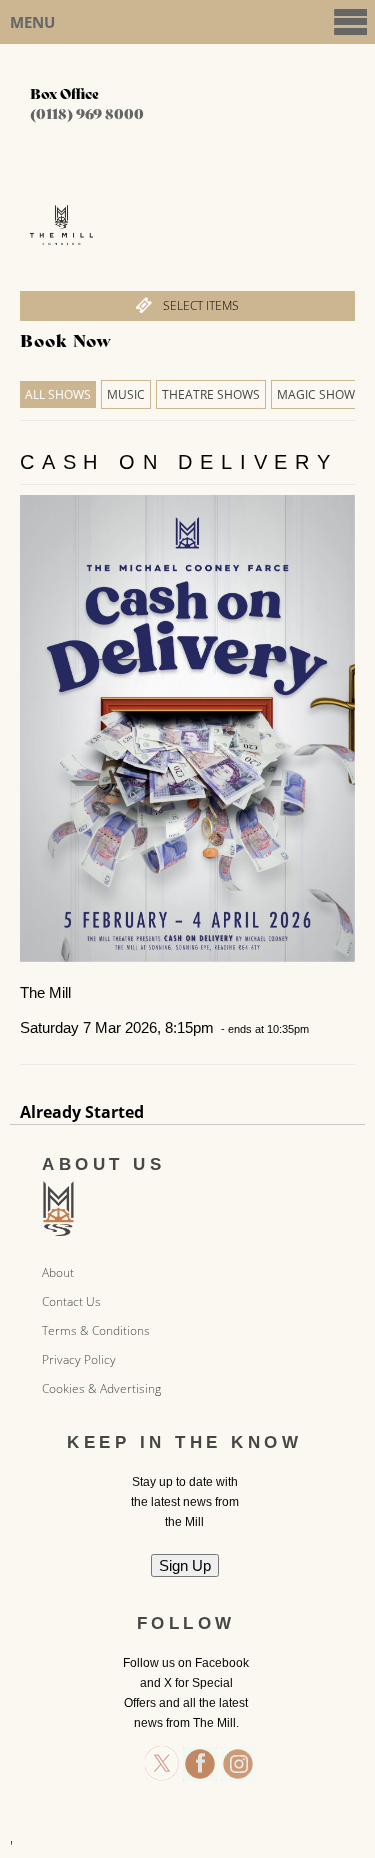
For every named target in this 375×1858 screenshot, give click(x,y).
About (58, 1272)
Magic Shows (319, 394)
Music (126, 394)
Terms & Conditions (96, 1330)
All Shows (58, 394)
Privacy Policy (79, 1359)
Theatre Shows (211, 394)
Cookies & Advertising (101, 1388)
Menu (32, 22)
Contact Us (71, 1301)
